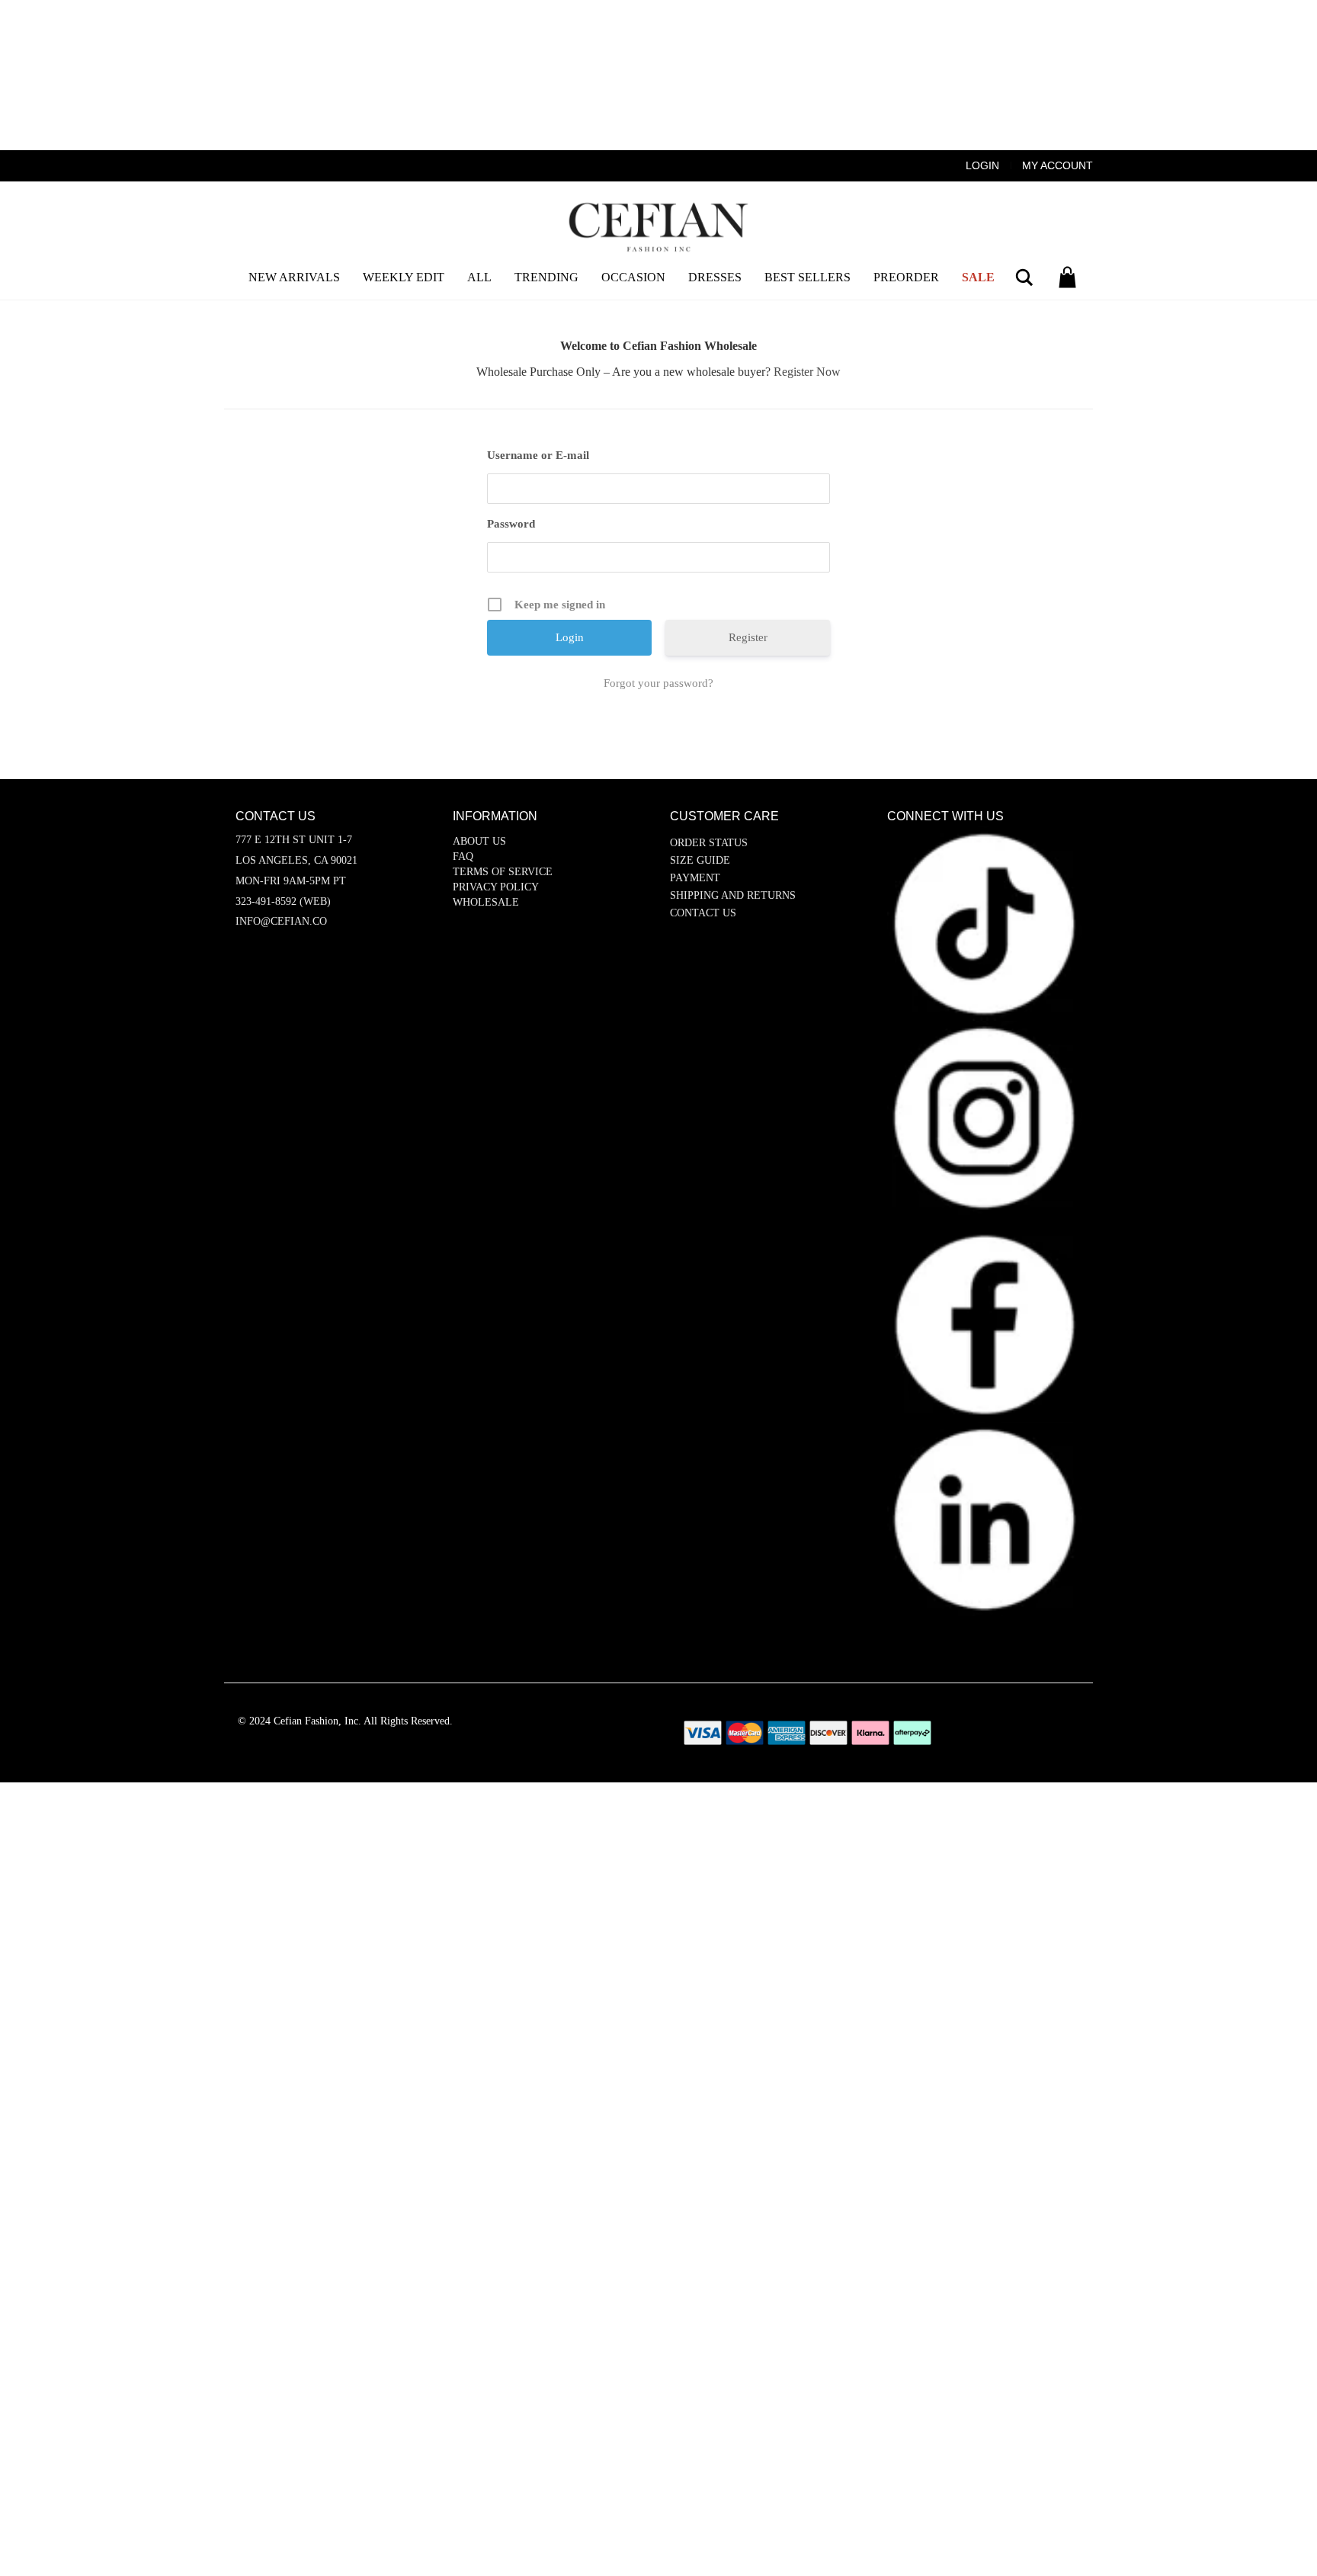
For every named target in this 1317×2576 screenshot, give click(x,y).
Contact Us (703, 913)
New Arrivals (294, 277)
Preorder (906, 277)
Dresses (715, 277)
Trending (546, 277)
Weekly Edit (404, 277)
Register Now (807, 372)
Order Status (709, 843)
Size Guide (700, 860)
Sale (978, 277)
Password (511, 524)
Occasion (633, 277)
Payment (695, 878)
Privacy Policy (496, 887)
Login (982, 165)
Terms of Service (503, 872)
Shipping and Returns (733, 895)
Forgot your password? (658, 683)
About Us (479, 841)
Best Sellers (808, 277)
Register (748, 637)
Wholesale (486, 902)
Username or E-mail (538, 455)
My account (1057, 165)
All (479, 277)
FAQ (463, 857)
